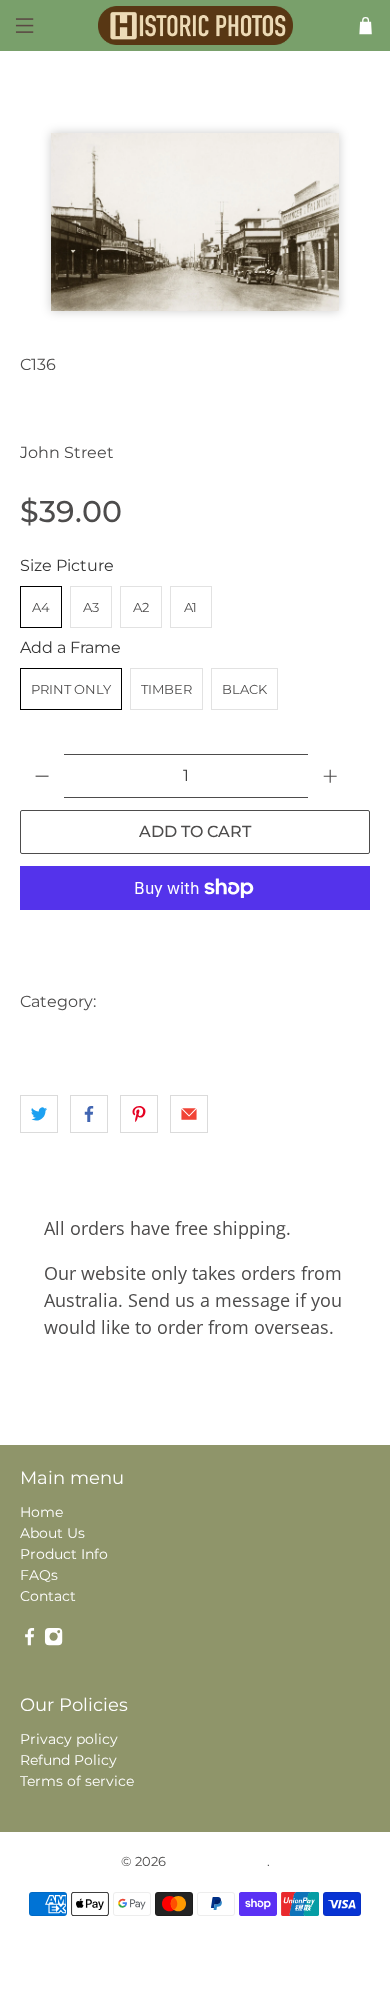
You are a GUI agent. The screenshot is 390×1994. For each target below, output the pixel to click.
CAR (223, 1001)
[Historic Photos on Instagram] (53, 1641)
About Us (52, 1533)
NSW (131, 1041)
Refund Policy (68, 1760)
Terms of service (77, 1781)
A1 (190, 607)
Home (41, 1512)
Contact (48, 1596)
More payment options (195, 937)
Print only (71, 689)
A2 (141, 607)
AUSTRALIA (148, 1001)
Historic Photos (218, 1861)
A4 (41, 607)
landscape (59, 1041)
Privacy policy (69, 1739)
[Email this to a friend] (189, 1114)
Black (244, 689)
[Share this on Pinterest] (139, 1114)
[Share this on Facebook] (89, 1114)
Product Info (64, 1554)
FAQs (39, 1575)
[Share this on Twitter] (39, 1114)
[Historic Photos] (195, 25)
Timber (166, 689)
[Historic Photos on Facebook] (29, 1641)
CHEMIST (291, 1001)
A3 (91, 607)
